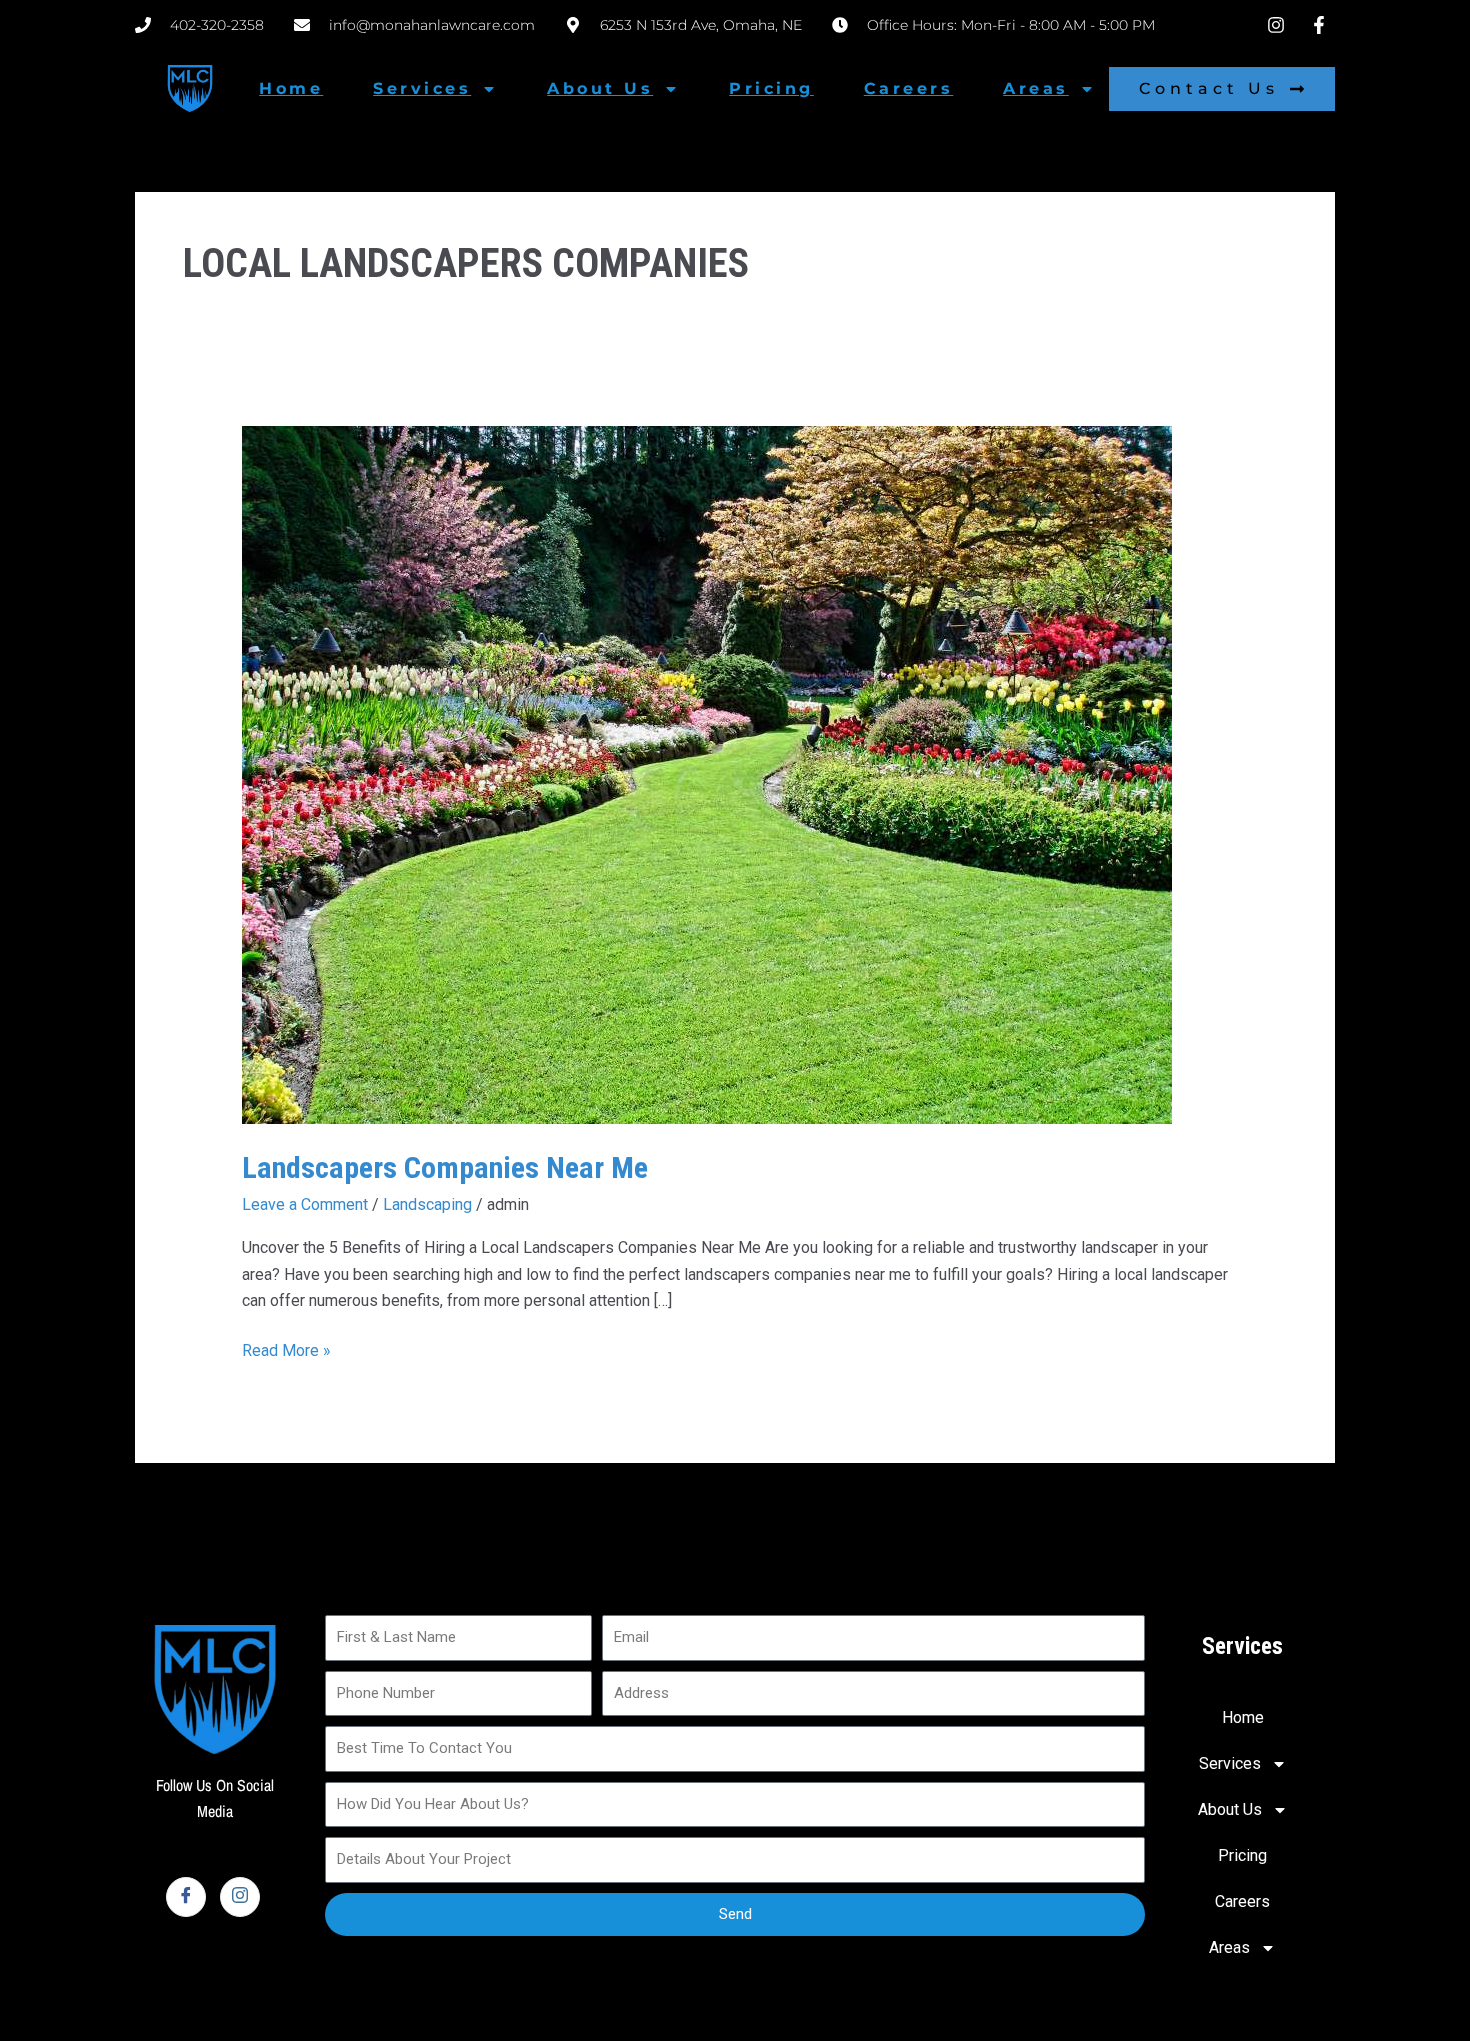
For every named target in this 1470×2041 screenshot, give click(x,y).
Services (422, 88)
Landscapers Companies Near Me (445, 1167)
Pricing (771, 88)
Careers (909, 88)
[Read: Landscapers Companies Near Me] (707, 773)
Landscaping (427, 1204)
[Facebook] (186, 1897)
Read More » (286, 1349)
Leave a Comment (305, 1204)
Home (291, 88)
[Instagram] (240, 1897)
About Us (600, 88)
